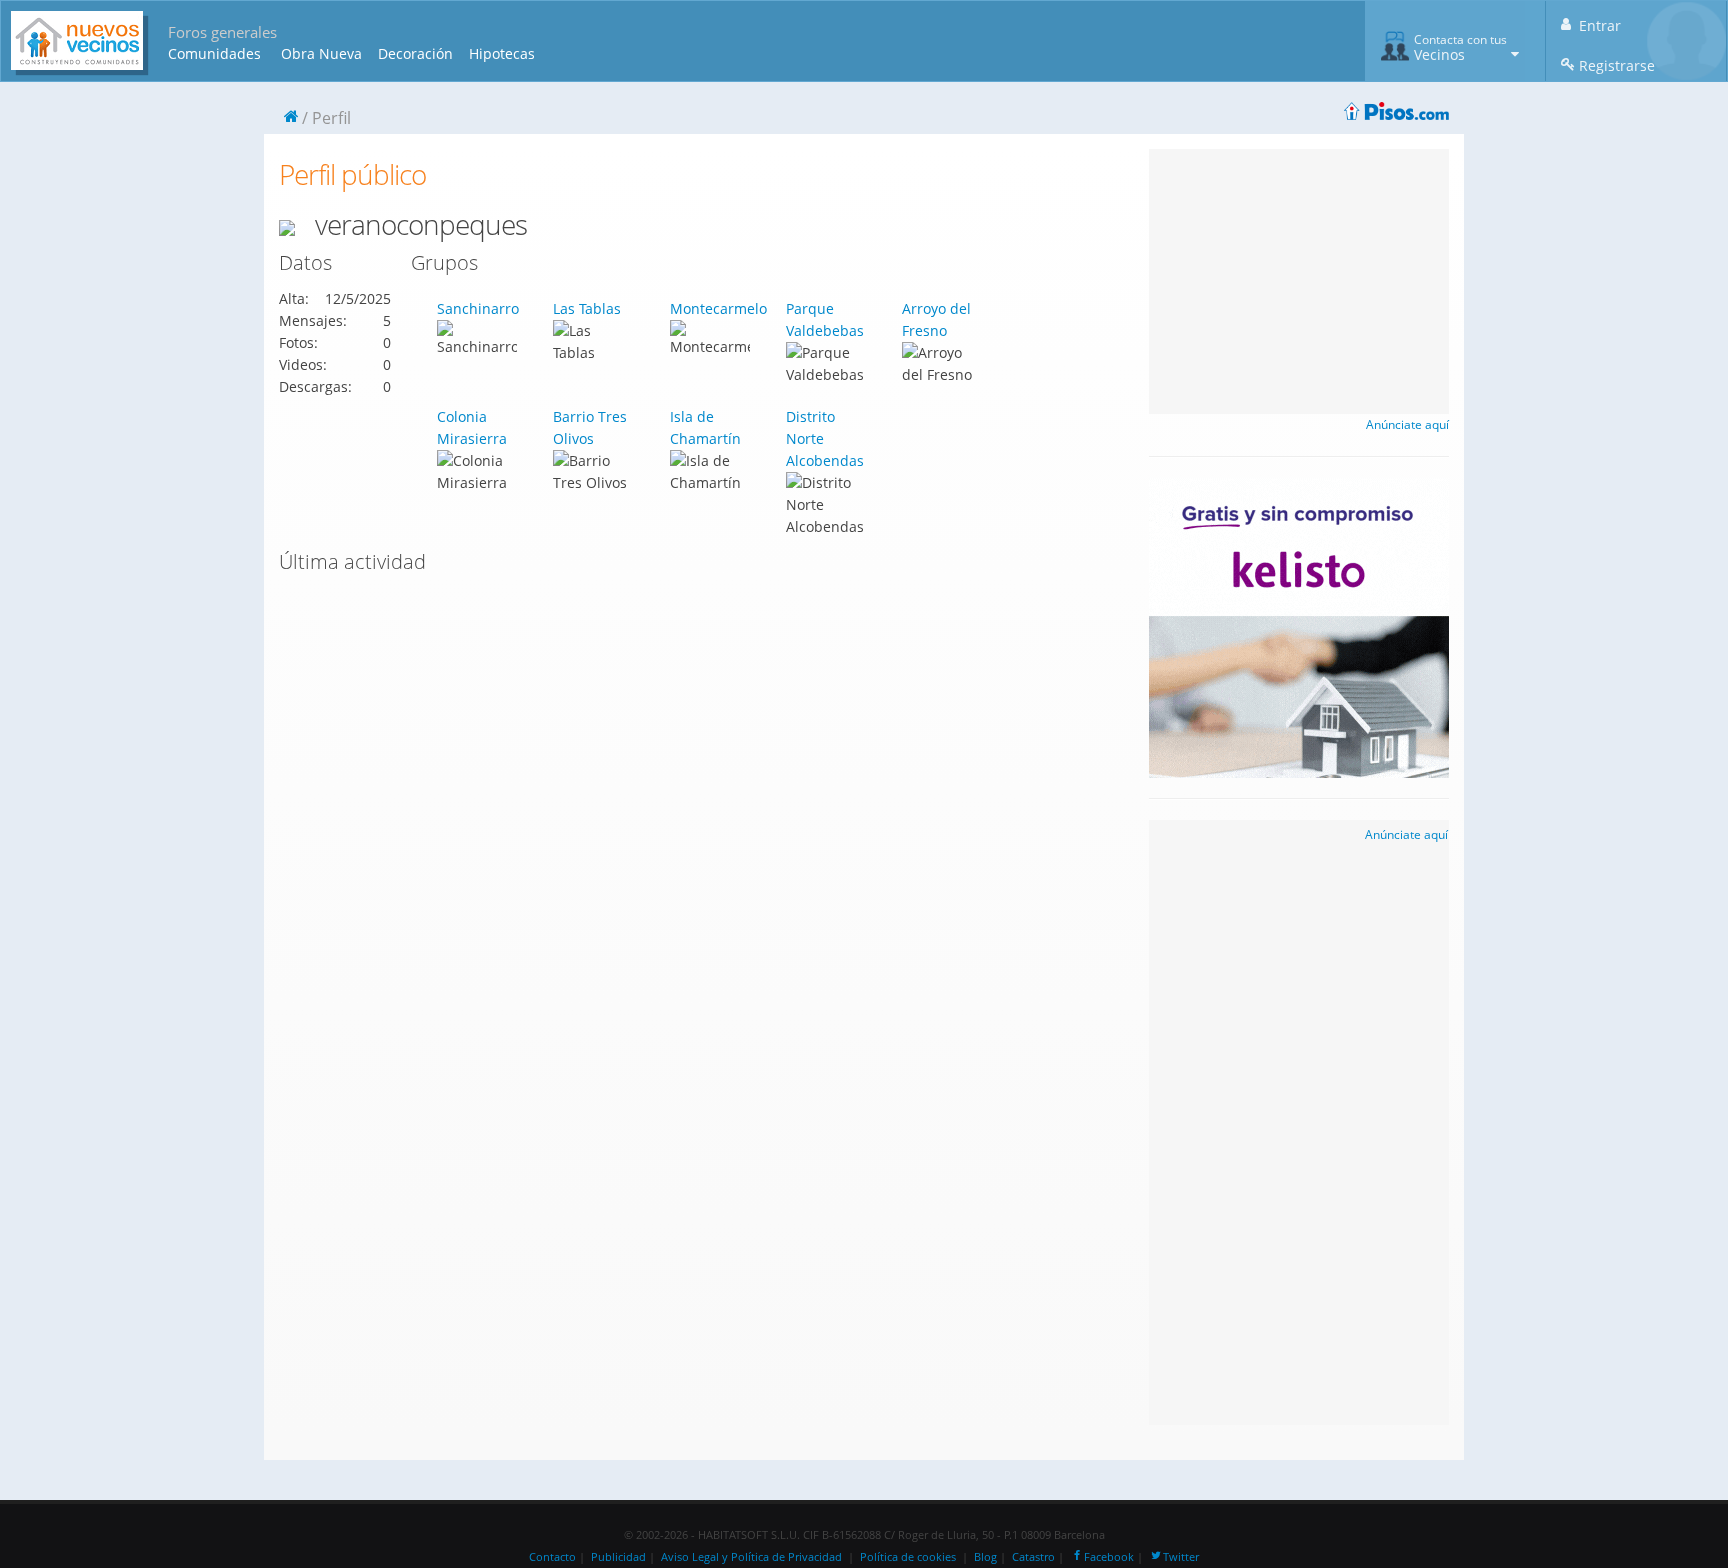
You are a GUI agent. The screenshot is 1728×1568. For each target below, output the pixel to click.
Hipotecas (502, 53)
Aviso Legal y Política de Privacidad (751, 1557)
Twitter (1181, 1557)
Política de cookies (908, 1557)
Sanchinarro (478, 308)
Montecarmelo (718, 308)
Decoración (415, 53)
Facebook (1109, 1557)
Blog (985, 1557)
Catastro (1033, 1557)
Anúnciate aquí (1407, 424)
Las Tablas (587, 308)
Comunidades (214, 53)
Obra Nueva (321, 53)
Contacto (552, 1557)
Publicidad (618, 1557)
